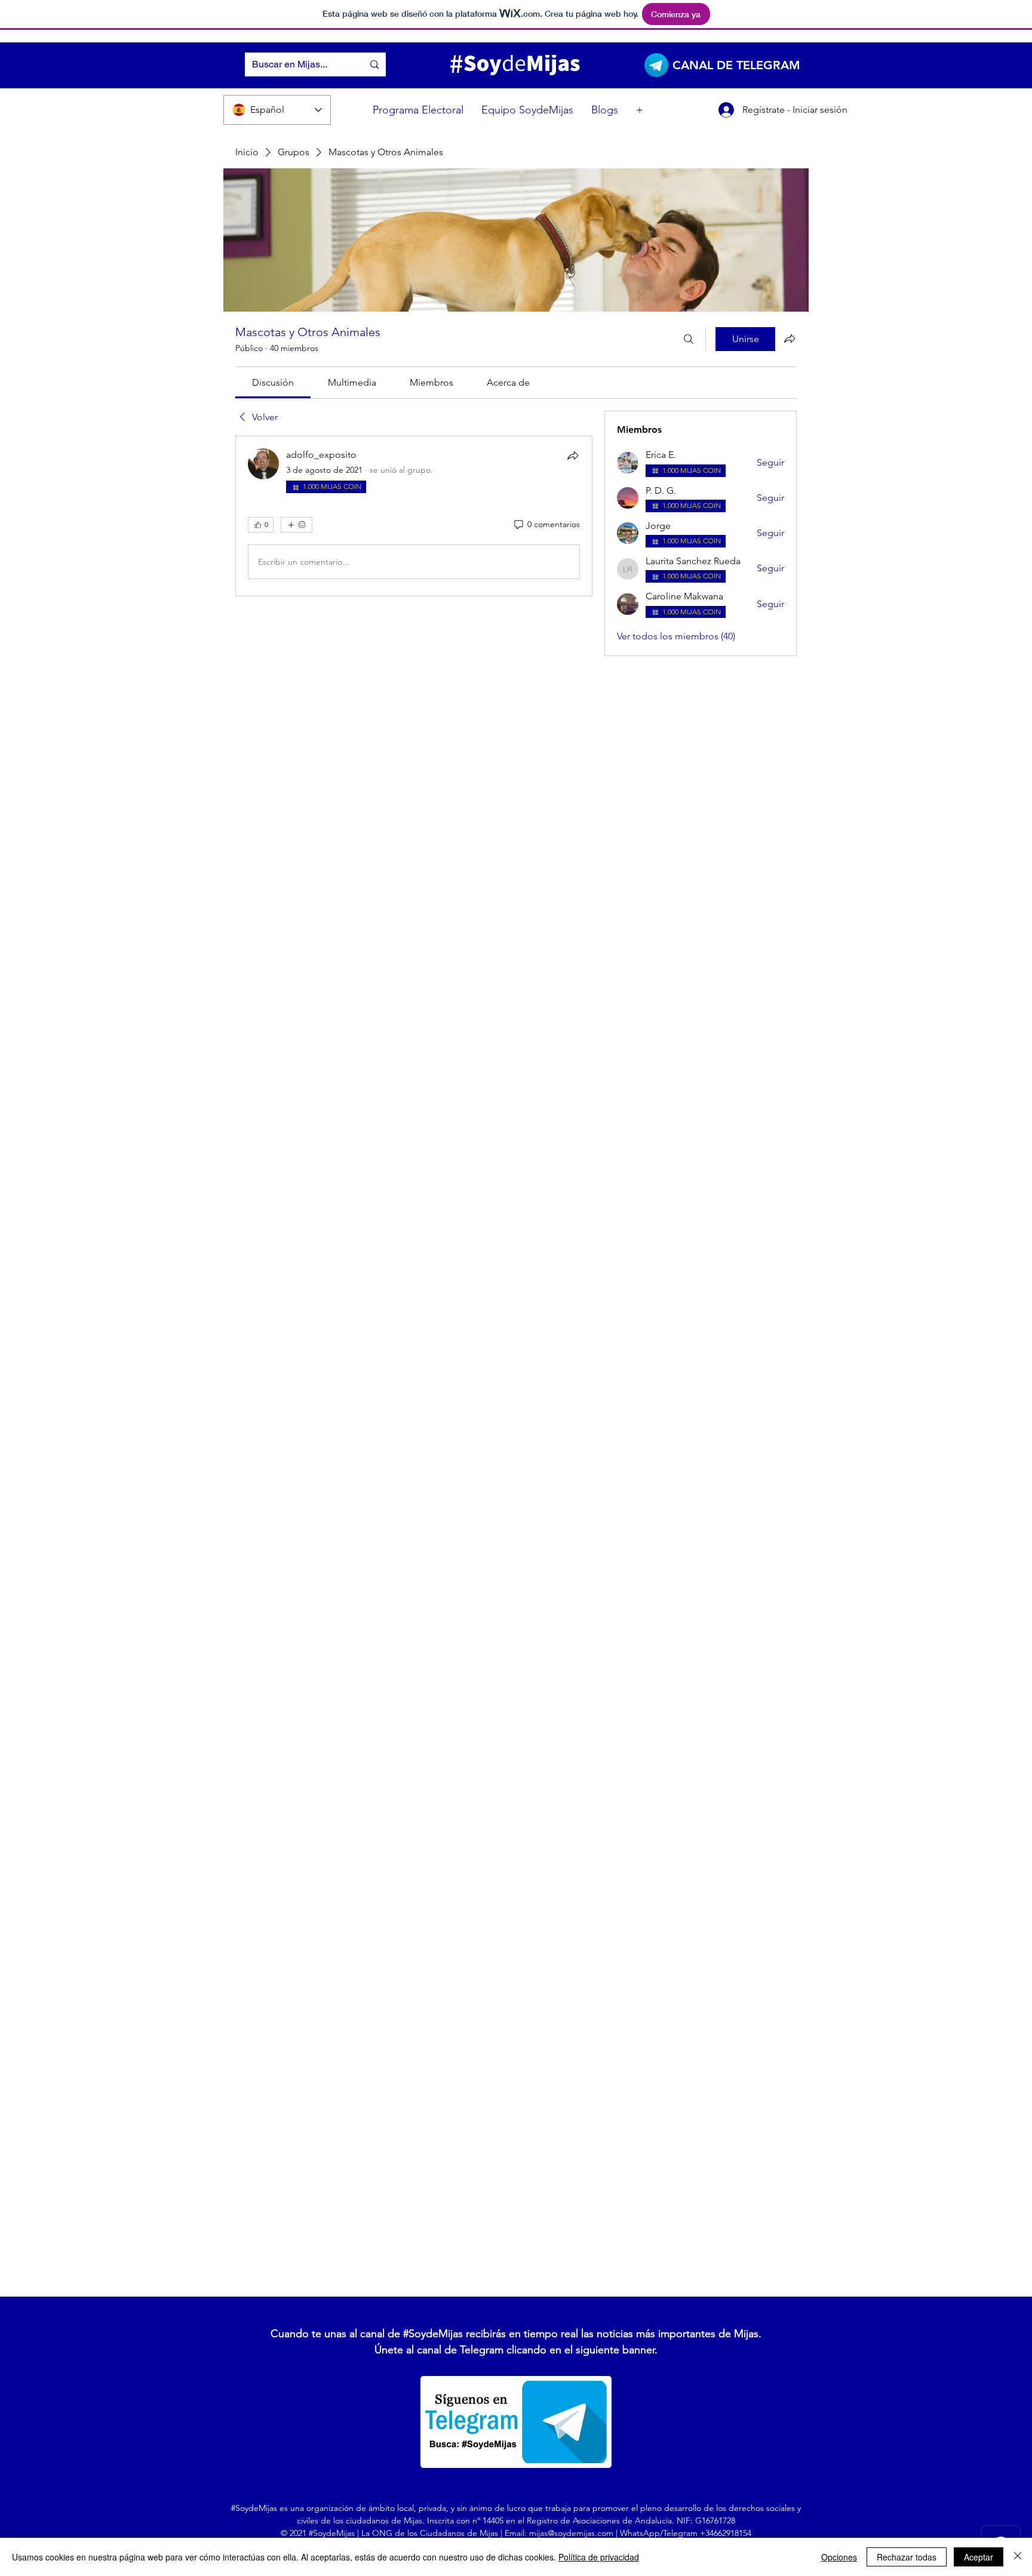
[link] (273, 382)
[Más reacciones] (297, 525)
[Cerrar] (1018, 2557)
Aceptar (979, 2557)
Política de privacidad (599, 2557)
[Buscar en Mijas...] (374, 64)
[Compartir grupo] (790, 338)
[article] (414, 516)
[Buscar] (689, 339)
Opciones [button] (839, 2557)
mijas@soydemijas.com (571, 2533)
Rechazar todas (907, 2557)
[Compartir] (573, 456)
